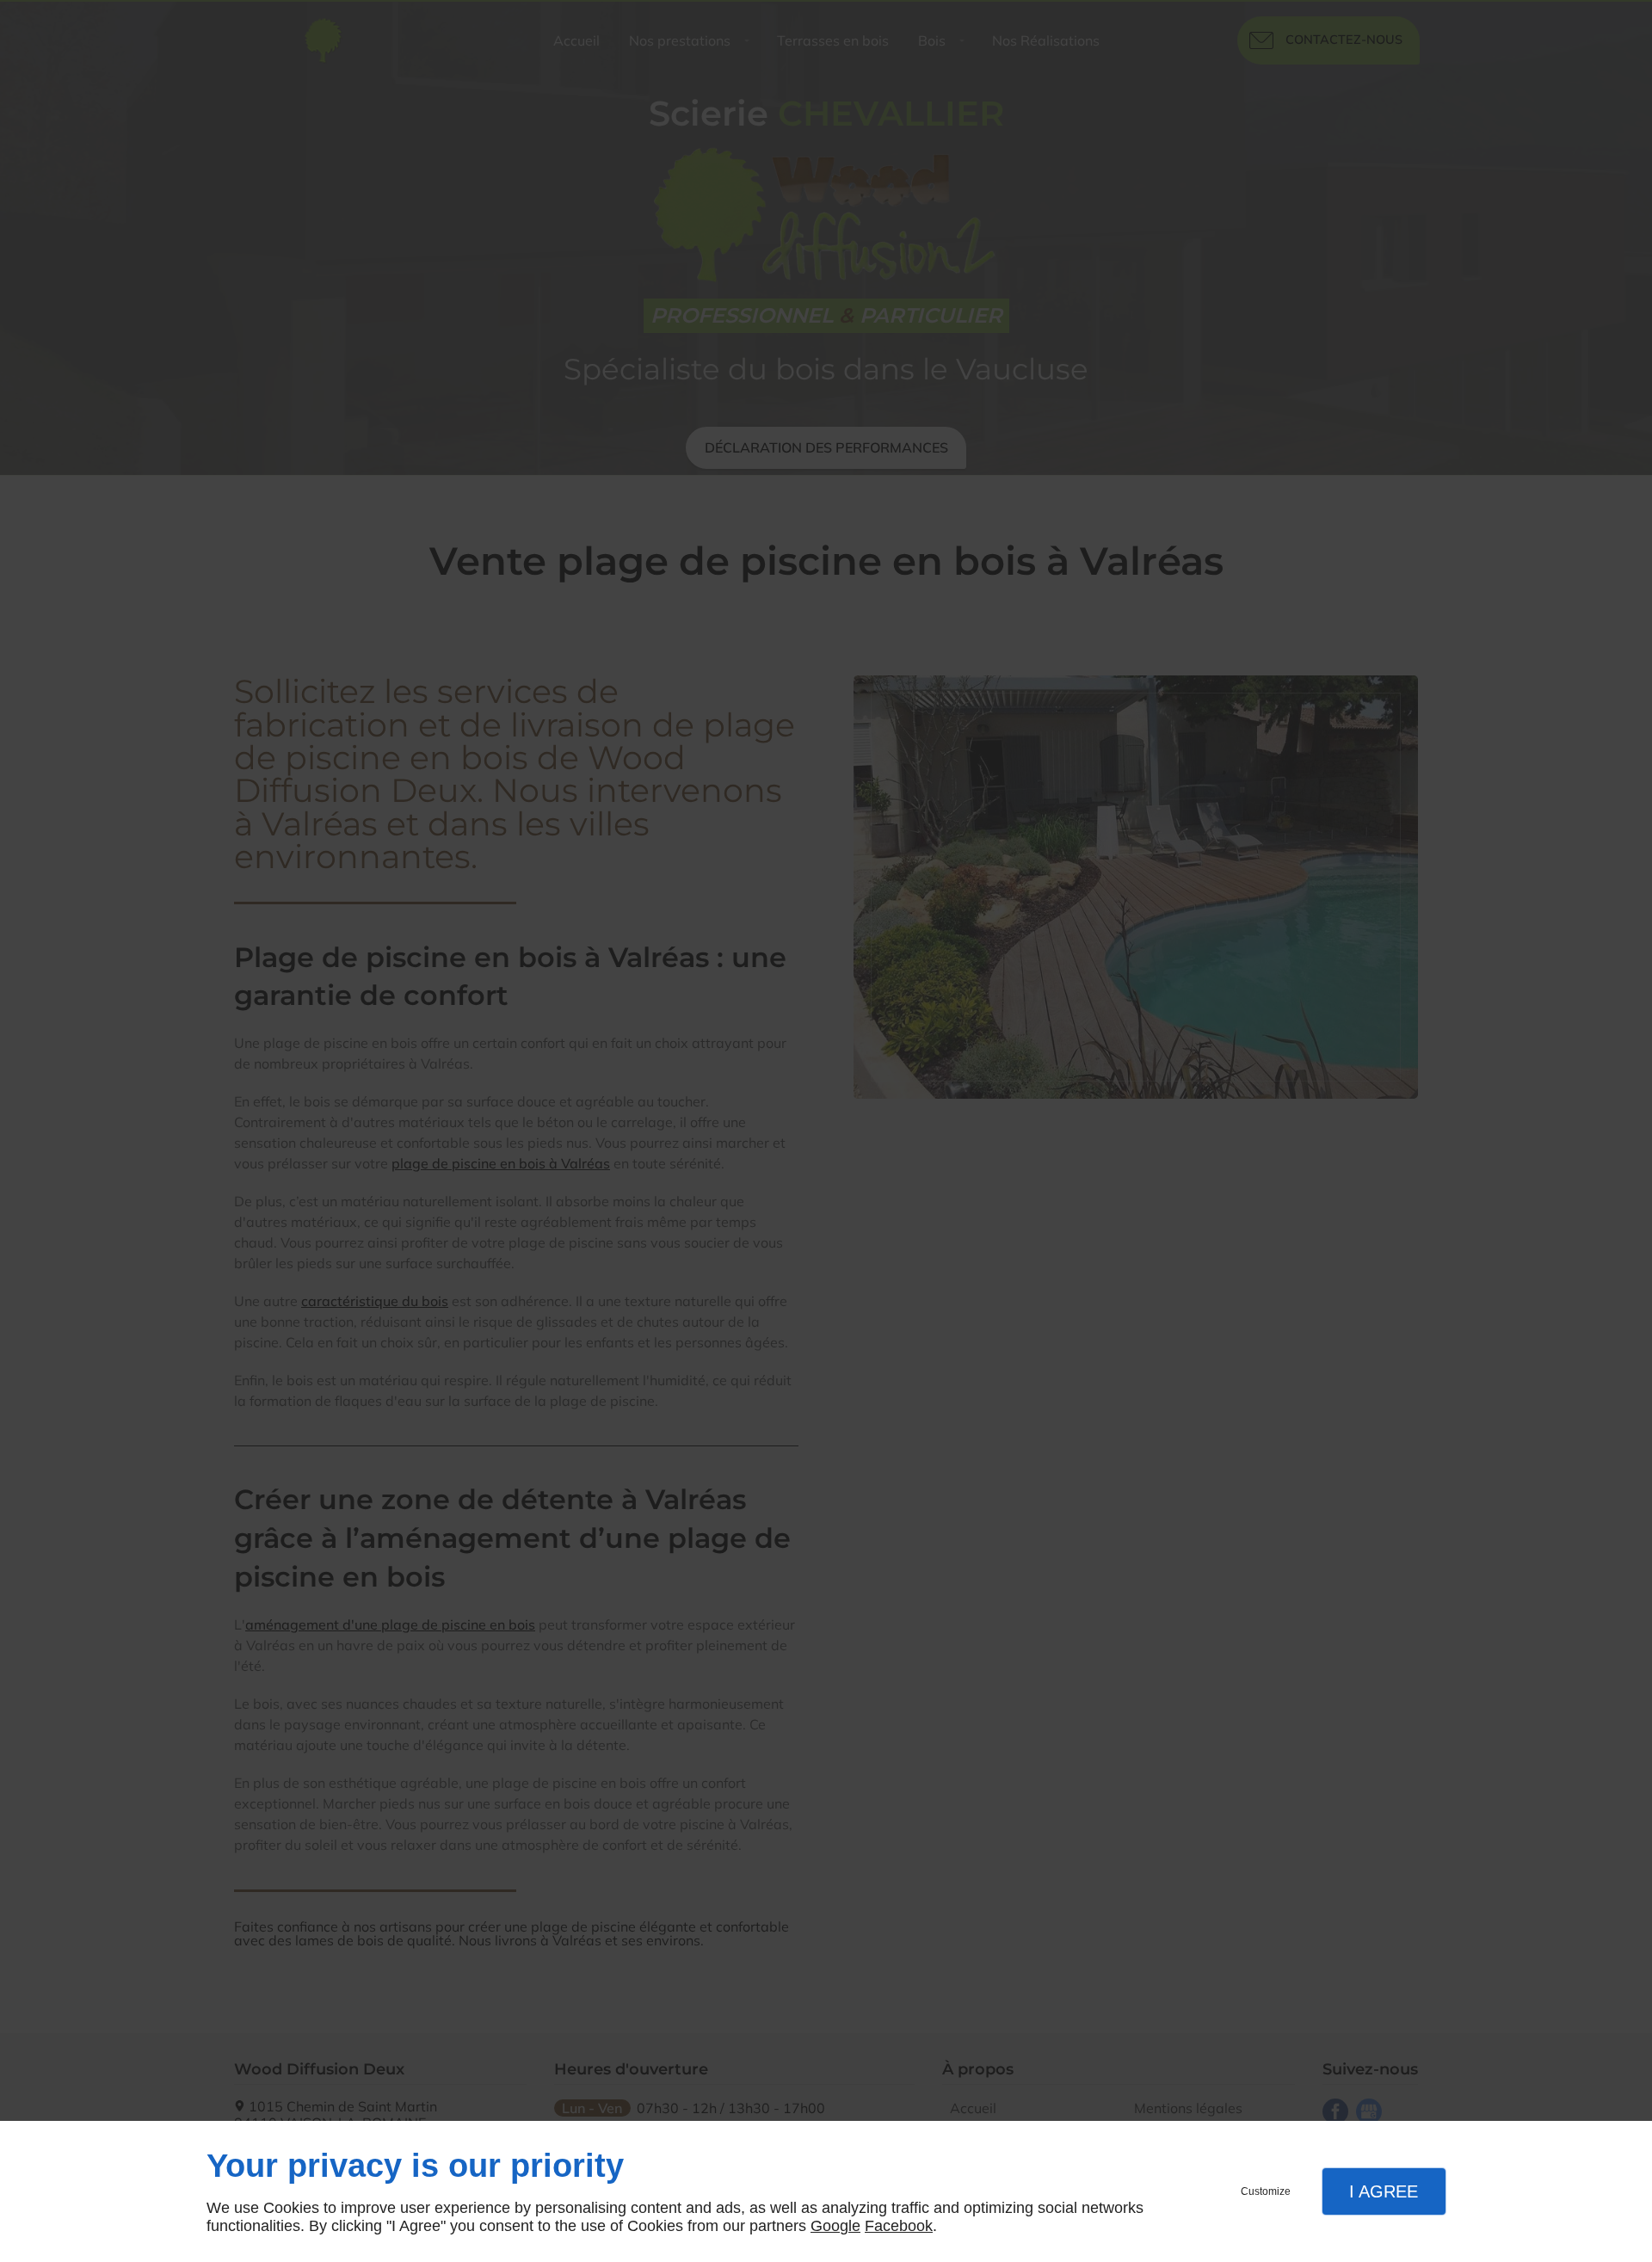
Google (835, 2226)
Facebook (899, 2226)
